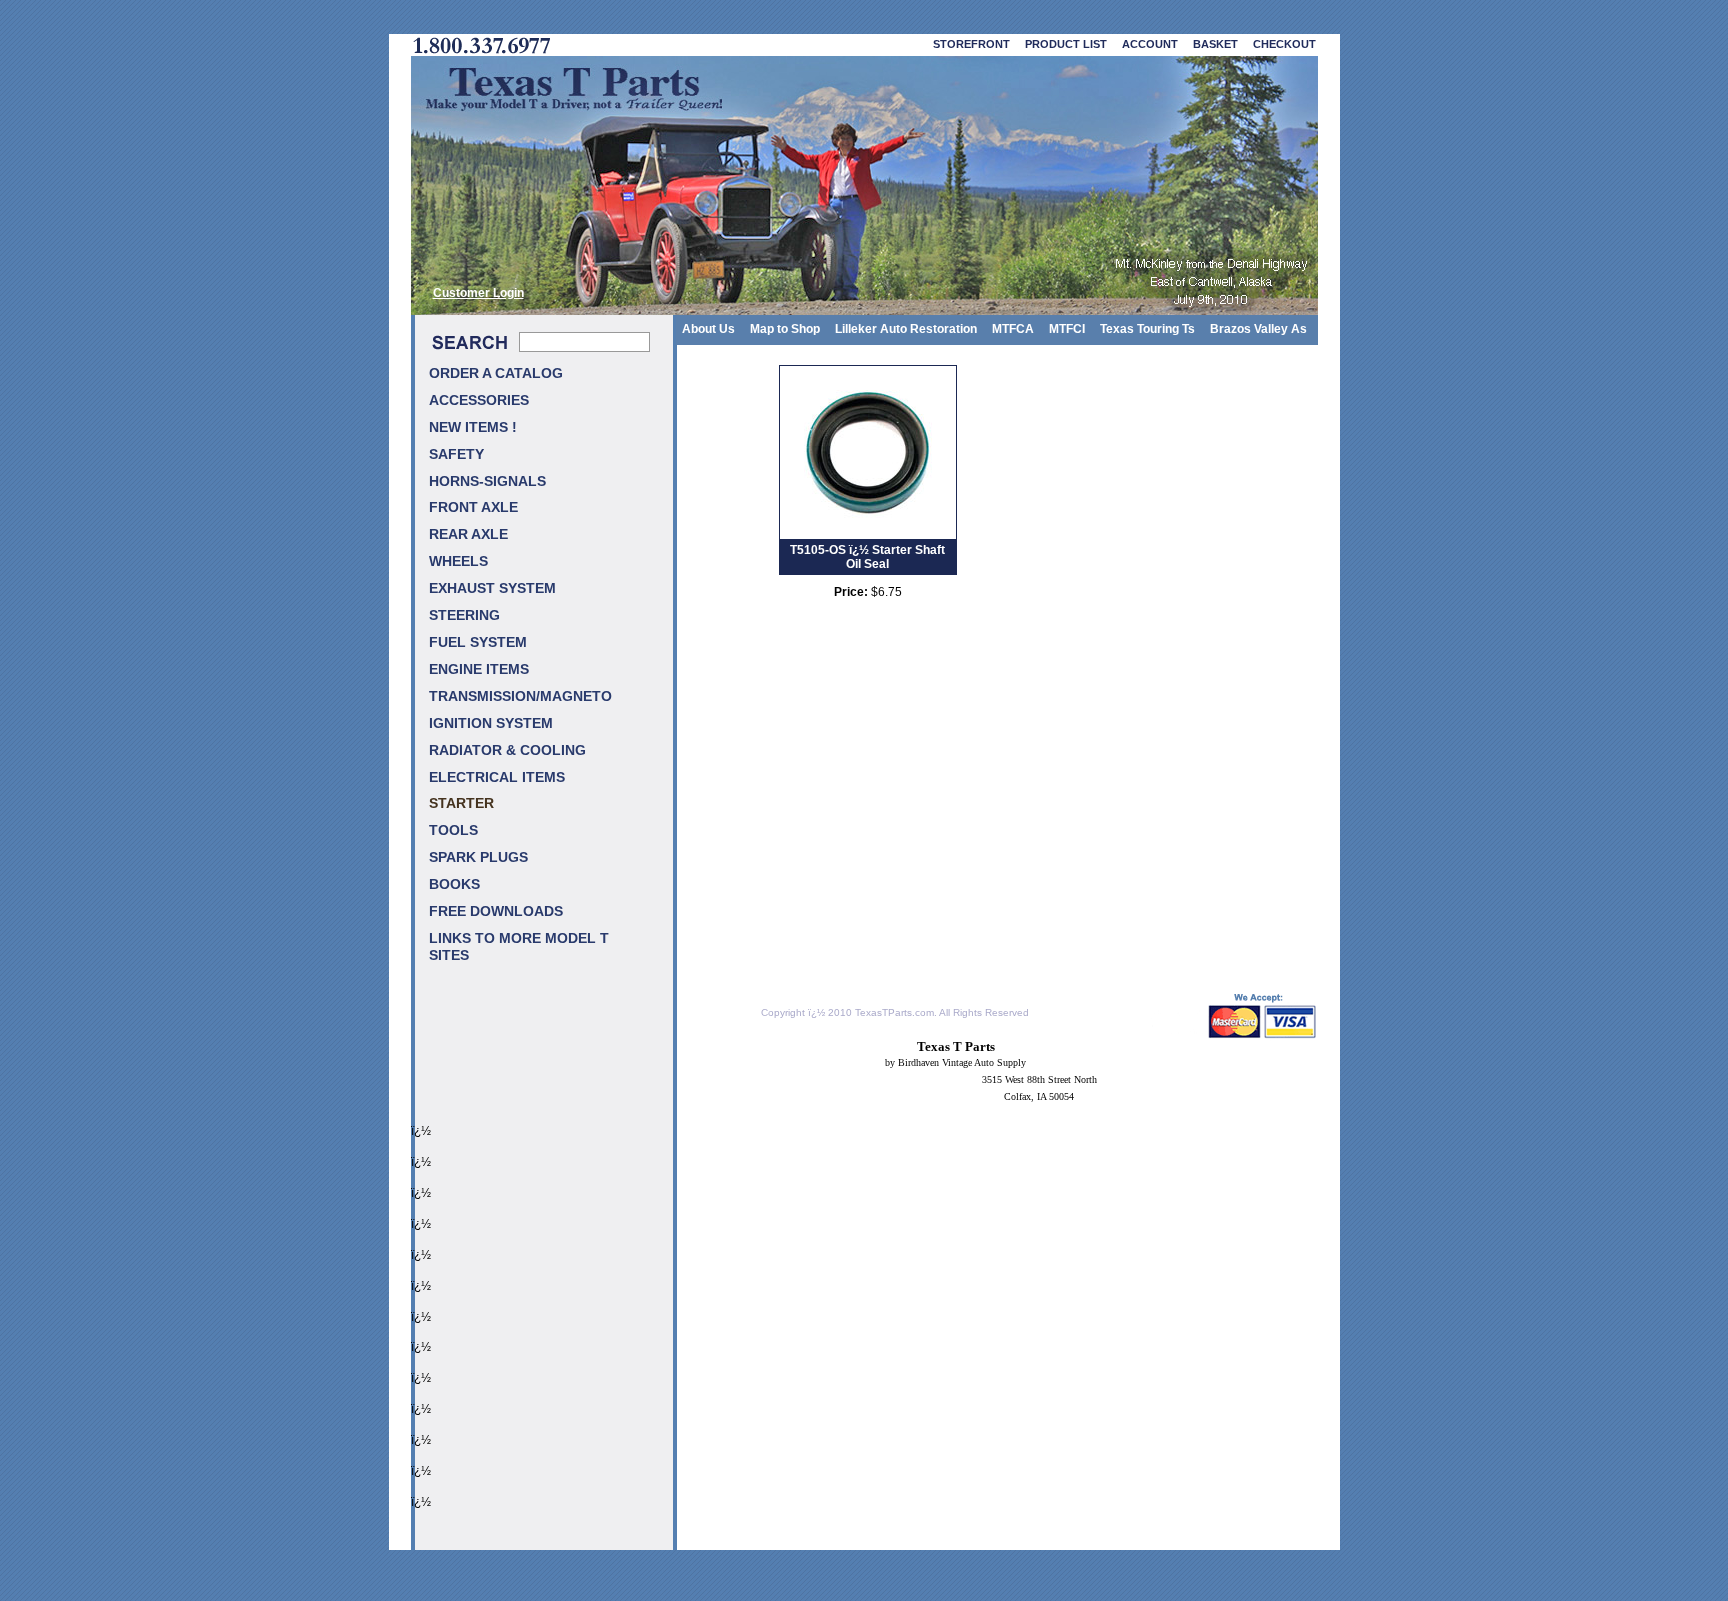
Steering (464, 615)
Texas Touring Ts (1147, 329)
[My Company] (864, 185)
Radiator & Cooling (507, 750)
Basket (1215, 44)
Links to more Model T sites (519, 947)
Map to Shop (785, 329)
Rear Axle (468, 534)
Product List (1066, 44)
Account (1150, 44)
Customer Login (478, 292)
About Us (708, 329)
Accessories (479, 400)
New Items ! (473, 427)
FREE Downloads (496, 911)
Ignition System (491, 723)
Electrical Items (497, 777)
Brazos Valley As (1258, 329)
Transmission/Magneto (520, 696)
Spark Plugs (478, 857)
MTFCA (1013, 329)
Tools (453, 830)
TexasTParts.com (894, 1012)
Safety (456, 454)
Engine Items (479, 669)
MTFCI (1067, 329)
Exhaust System (492, 588)
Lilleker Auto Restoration (906, 329)
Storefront (971, 44)
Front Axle (473, 507)
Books (454, 884)
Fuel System (478, 642)
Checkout (1284, 44)
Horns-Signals (487, 481)
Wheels (458, 561)
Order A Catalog (496, 373)
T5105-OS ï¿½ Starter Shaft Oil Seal (867, 557)
